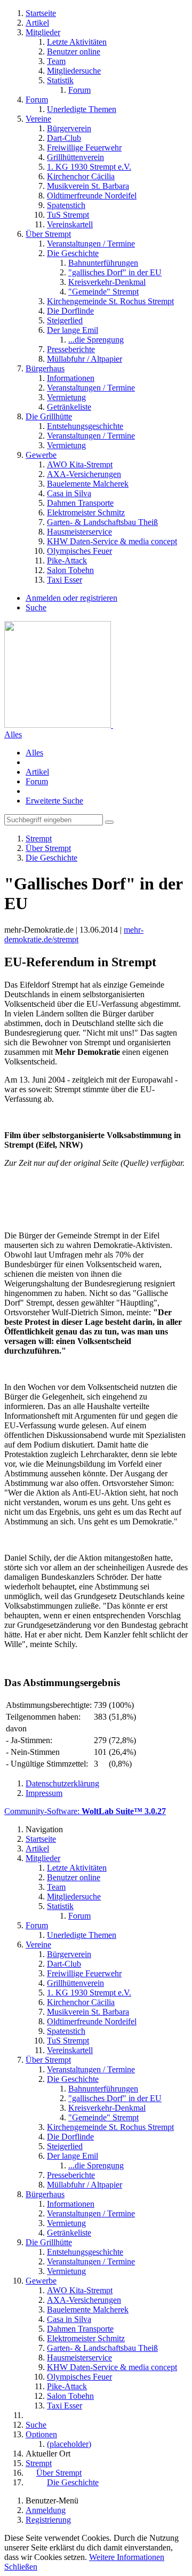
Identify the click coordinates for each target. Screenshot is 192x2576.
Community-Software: (85, 1811)
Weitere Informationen (127, 2557)
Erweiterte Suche (54, 801)
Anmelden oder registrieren (71, 598)
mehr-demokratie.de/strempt (74, 935)
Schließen (21, 2567)
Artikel (37, 772)
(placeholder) (69, 2444)
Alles (13, 734)
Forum (37, 781)
